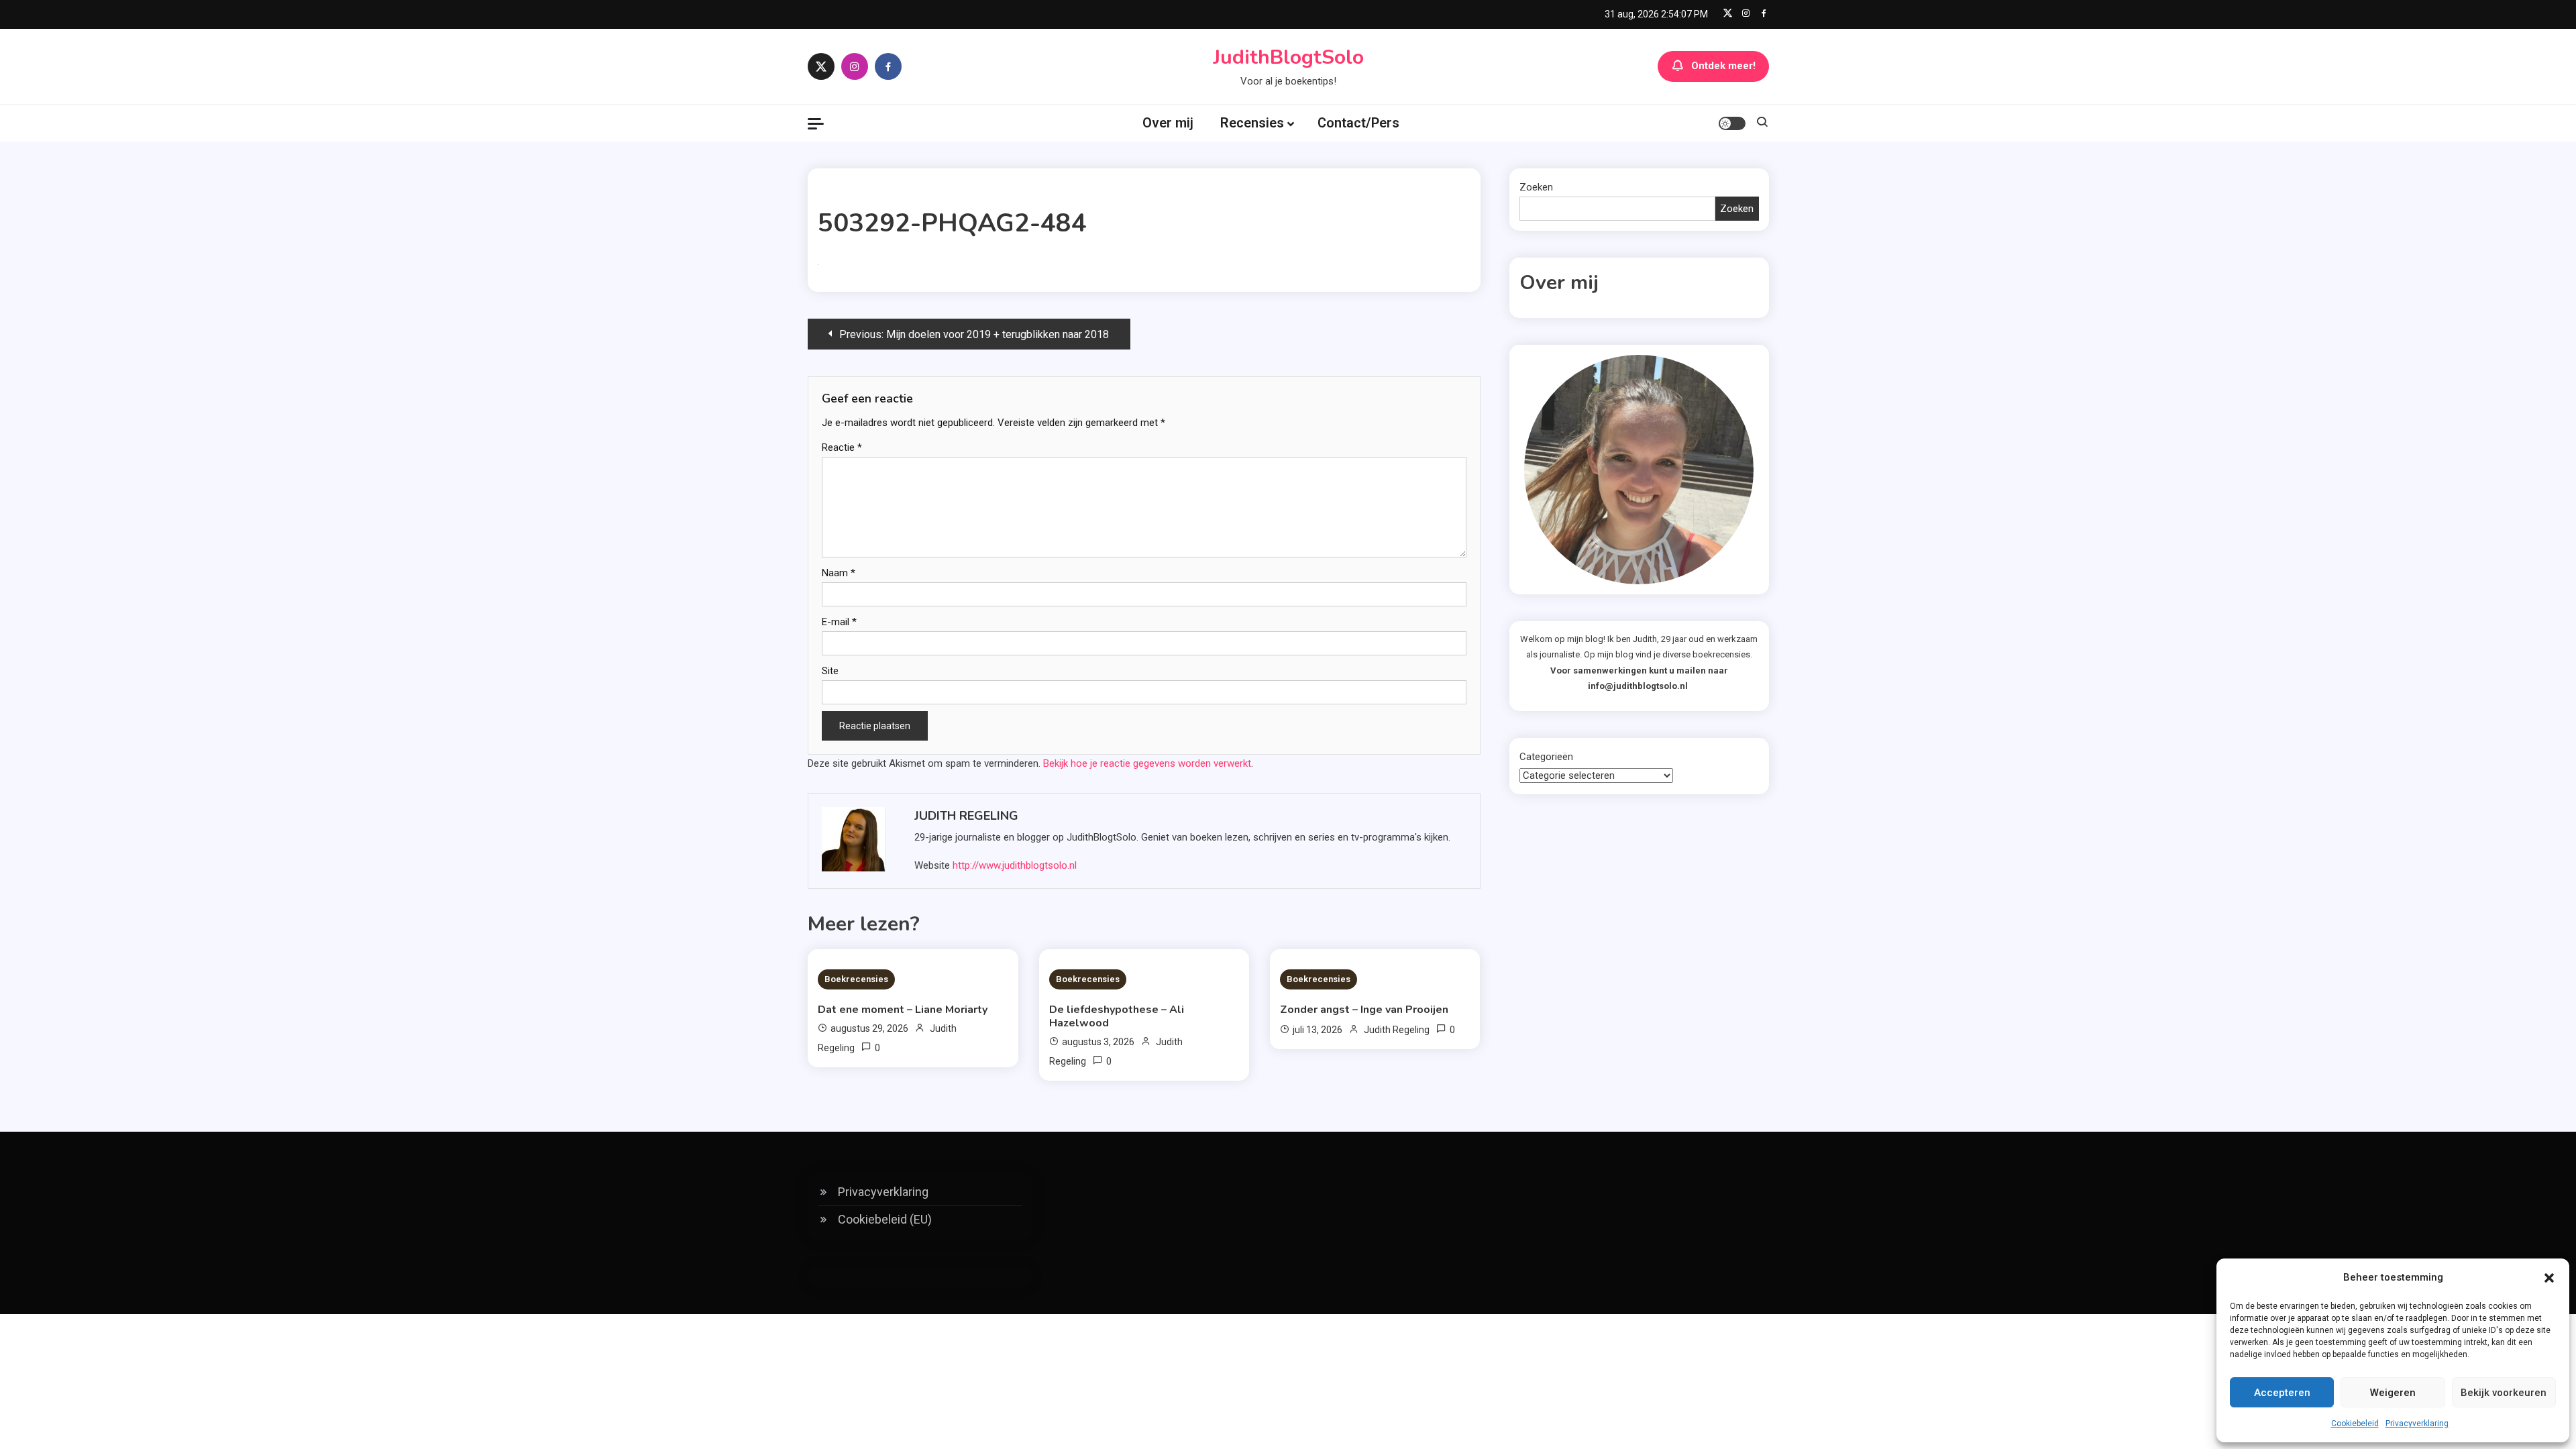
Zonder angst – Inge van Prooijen (1364, 1010)
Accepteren (2282, 1393)
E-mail (839, 622)
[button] (2549, 1278)
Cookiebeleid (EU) (885, 1219)
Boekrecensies (856, 979)
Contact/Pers (1358, 123)
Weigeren (2393, 1393)
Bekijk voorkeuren (2504, 1393)
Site (830, 671)
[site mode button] (1732, 123)
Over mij (1168, 123)
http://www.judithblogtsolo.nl (1015, 865)
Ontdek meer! (1723, 66)
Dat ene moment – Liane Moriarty (903, 1010)
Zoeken (1536, 187)
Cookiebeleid (2355, 1424)
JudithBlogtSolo (1288, 57)
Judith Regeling (966, 816)
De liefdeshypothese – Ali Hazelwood (1117, 1016)
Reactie (842, 447)
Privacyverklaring (2417, 1424)
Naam (839, 573)
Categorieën (1546, 757)
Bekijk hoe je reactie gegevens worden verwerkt (1147, 763)
